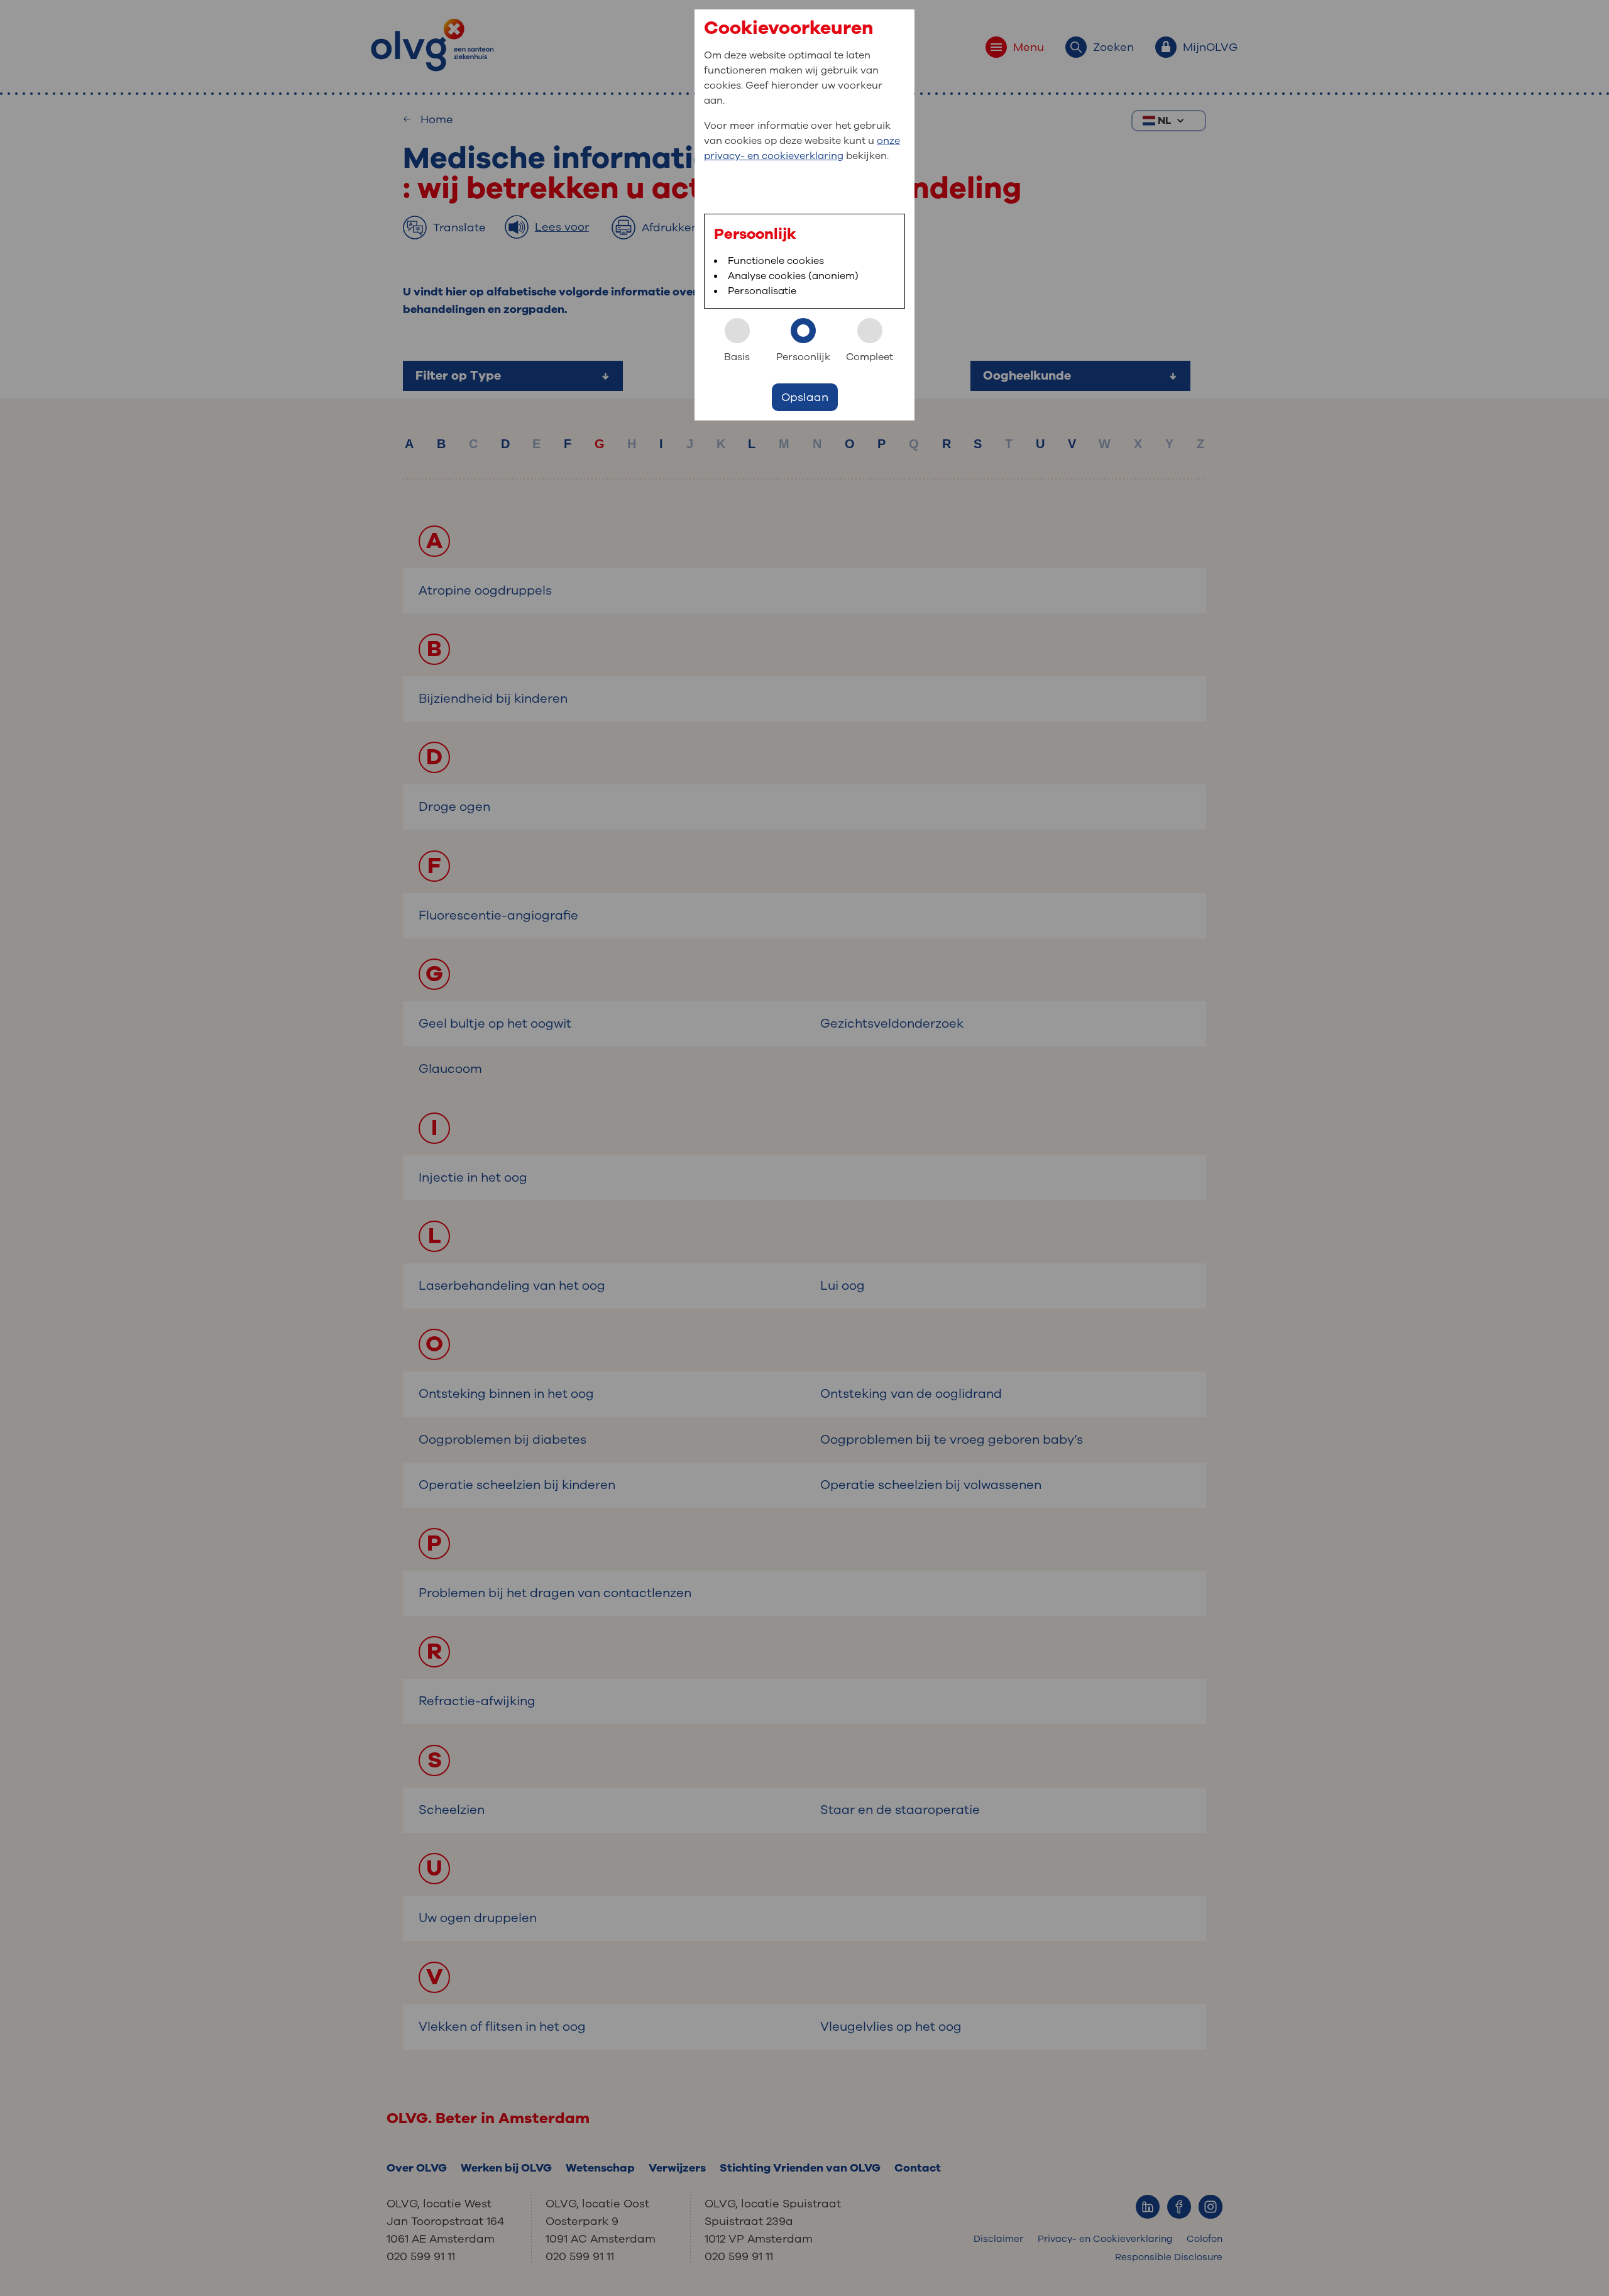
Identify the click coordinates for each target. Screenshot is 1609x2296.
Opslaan (805, 397)
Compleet (870, 357)
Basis (737, 357)
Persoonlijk (803, 357)
